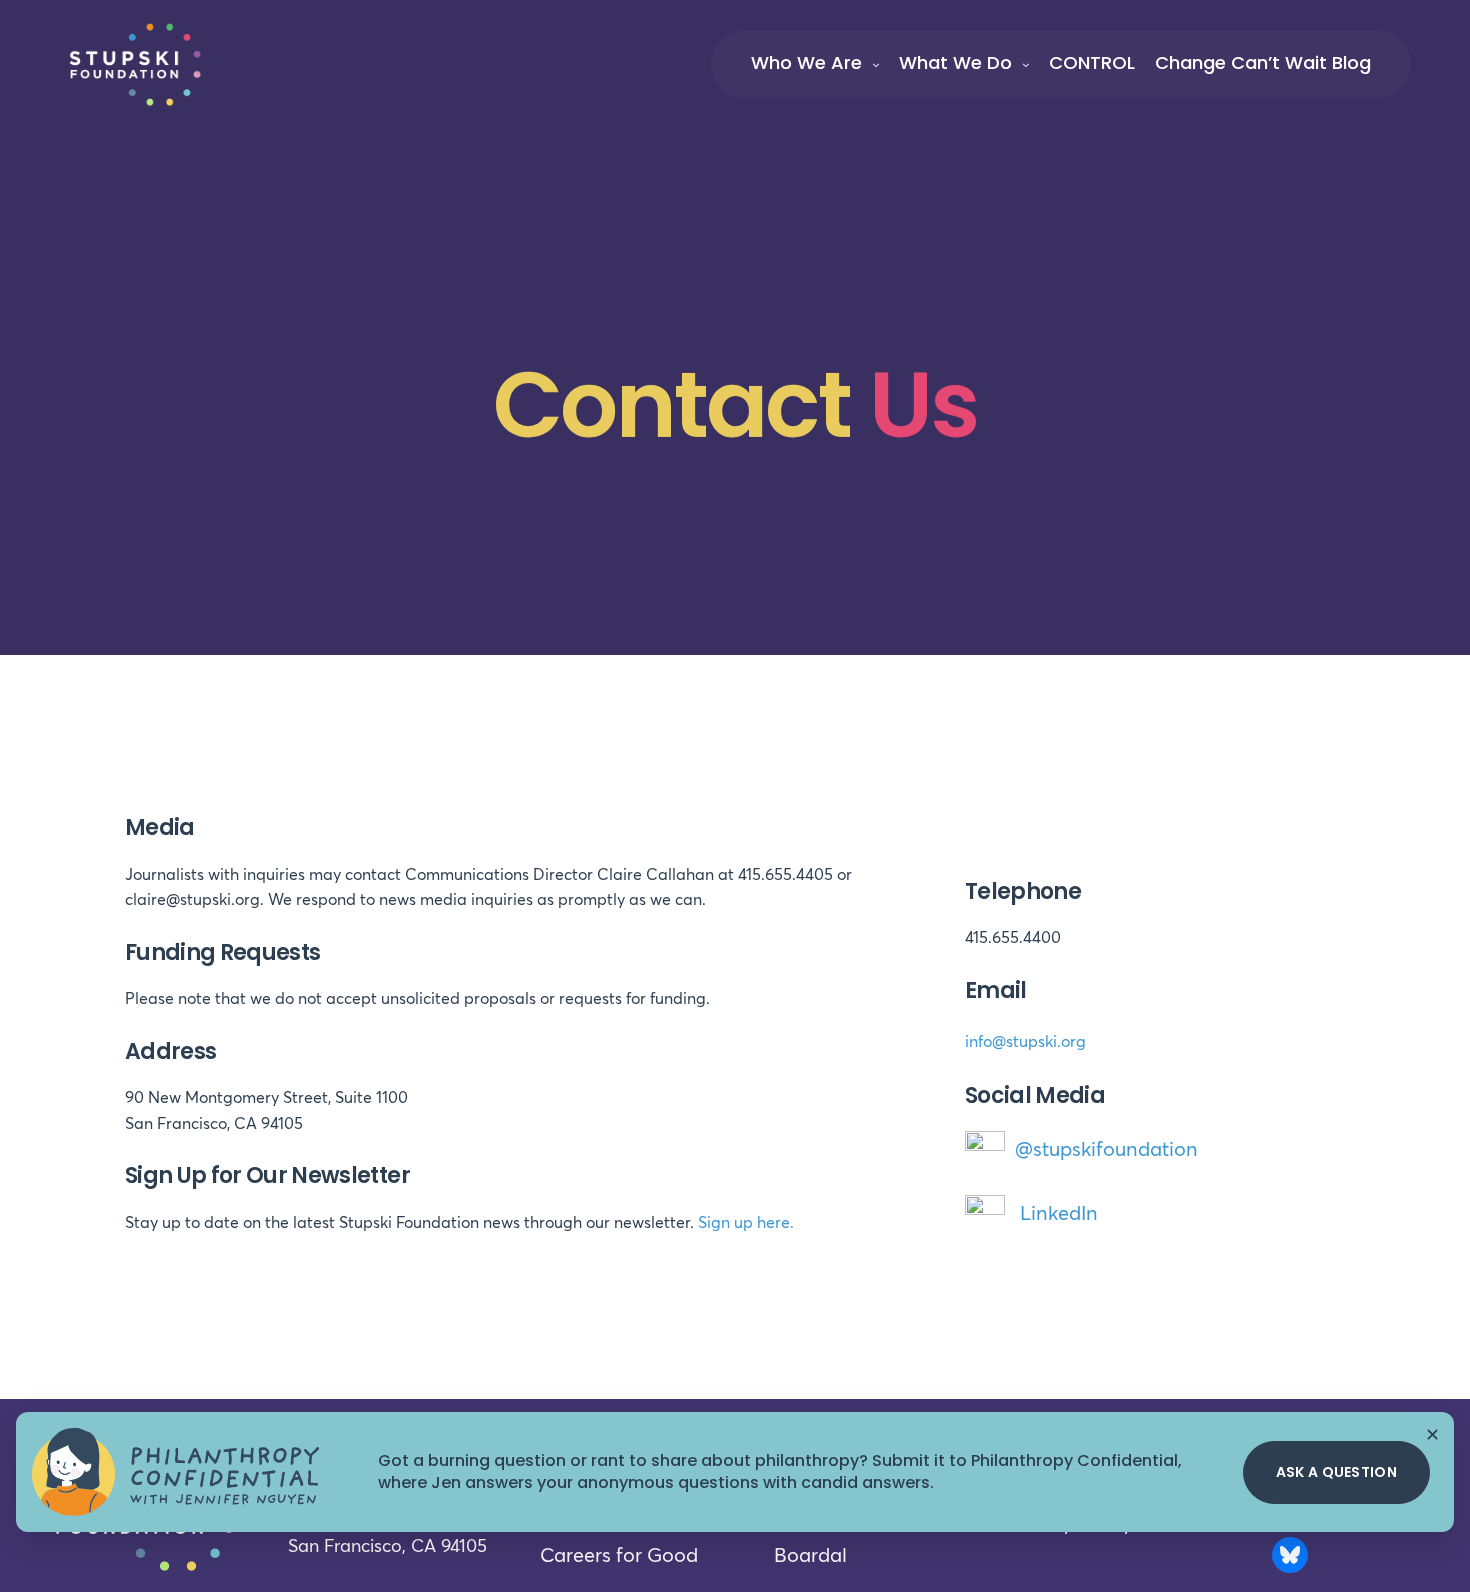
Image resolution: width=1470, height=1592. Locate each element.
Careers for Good (619, 1556)
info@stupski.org (1025, 1042)
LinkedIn (1059, 1214)
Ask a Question (1336, 1472)
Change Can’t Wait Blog (1263, 62)
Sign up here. (746, 1223)
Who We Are (806, 62)
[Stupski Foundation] (135, 64)
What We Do (955, 62)
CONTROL (1092, 62)
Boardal (810, 1556)
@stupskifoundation (1106, 1150)
